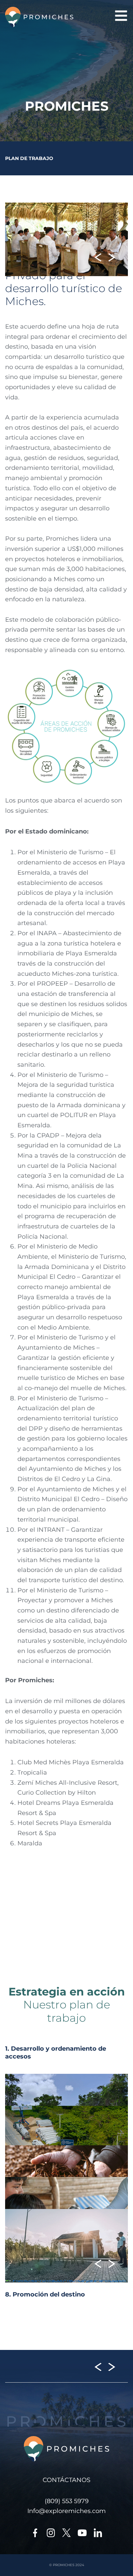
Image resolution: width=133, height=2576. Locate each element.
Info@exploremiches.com (66, 2511)
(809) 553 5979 (67, 2501)
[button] (98, 258)
